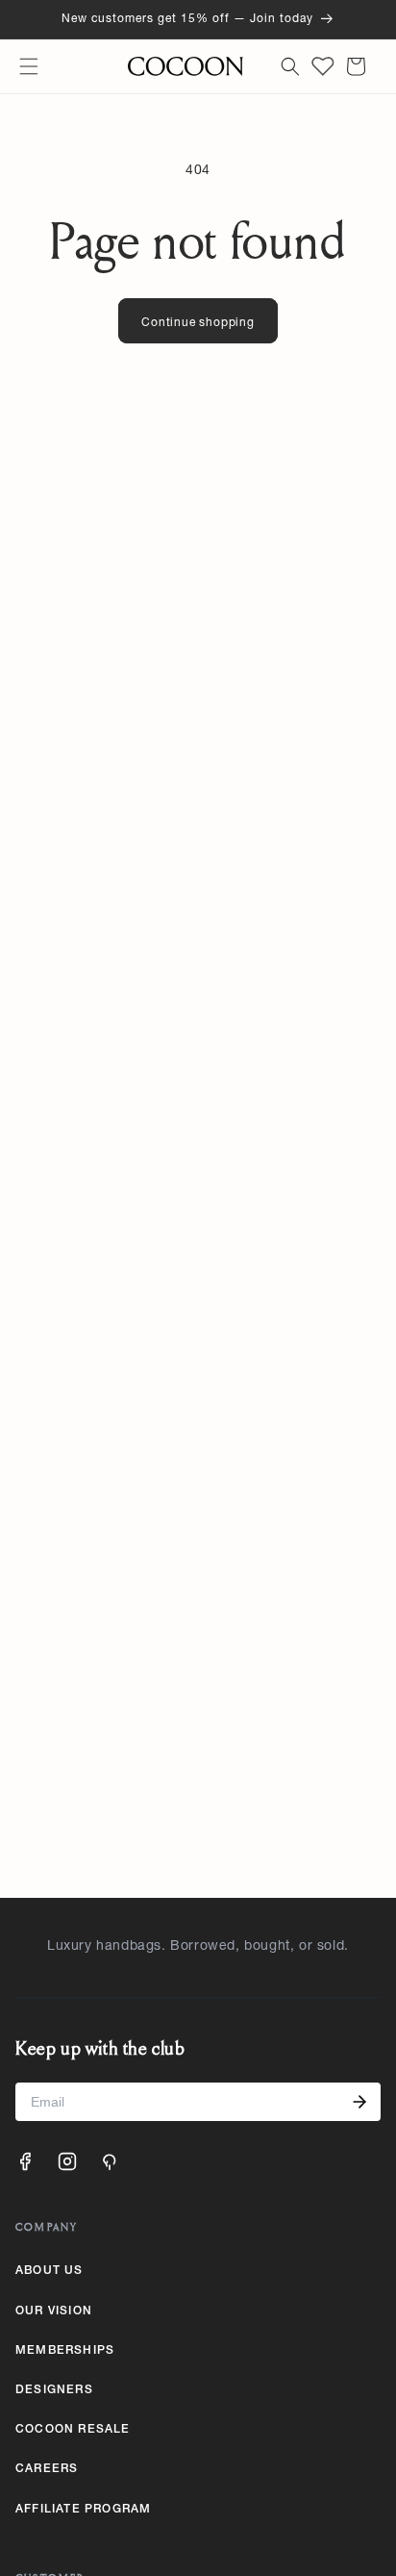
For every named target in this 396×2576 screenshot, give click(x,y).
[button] (29, 66)
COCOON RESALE (73, 2430)
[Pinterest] (110, 2161)
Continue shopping (198, 323)
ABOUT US (49, 2271)
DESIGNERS (54, 2390)
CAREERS (47, 2469)
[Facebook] (25, 2161)
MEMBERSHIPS (65, 2351)
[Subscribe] (359, 2102)
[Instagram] (67, 2161)
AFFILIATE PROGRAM (83, 2510)
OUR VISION (54, 2311)
